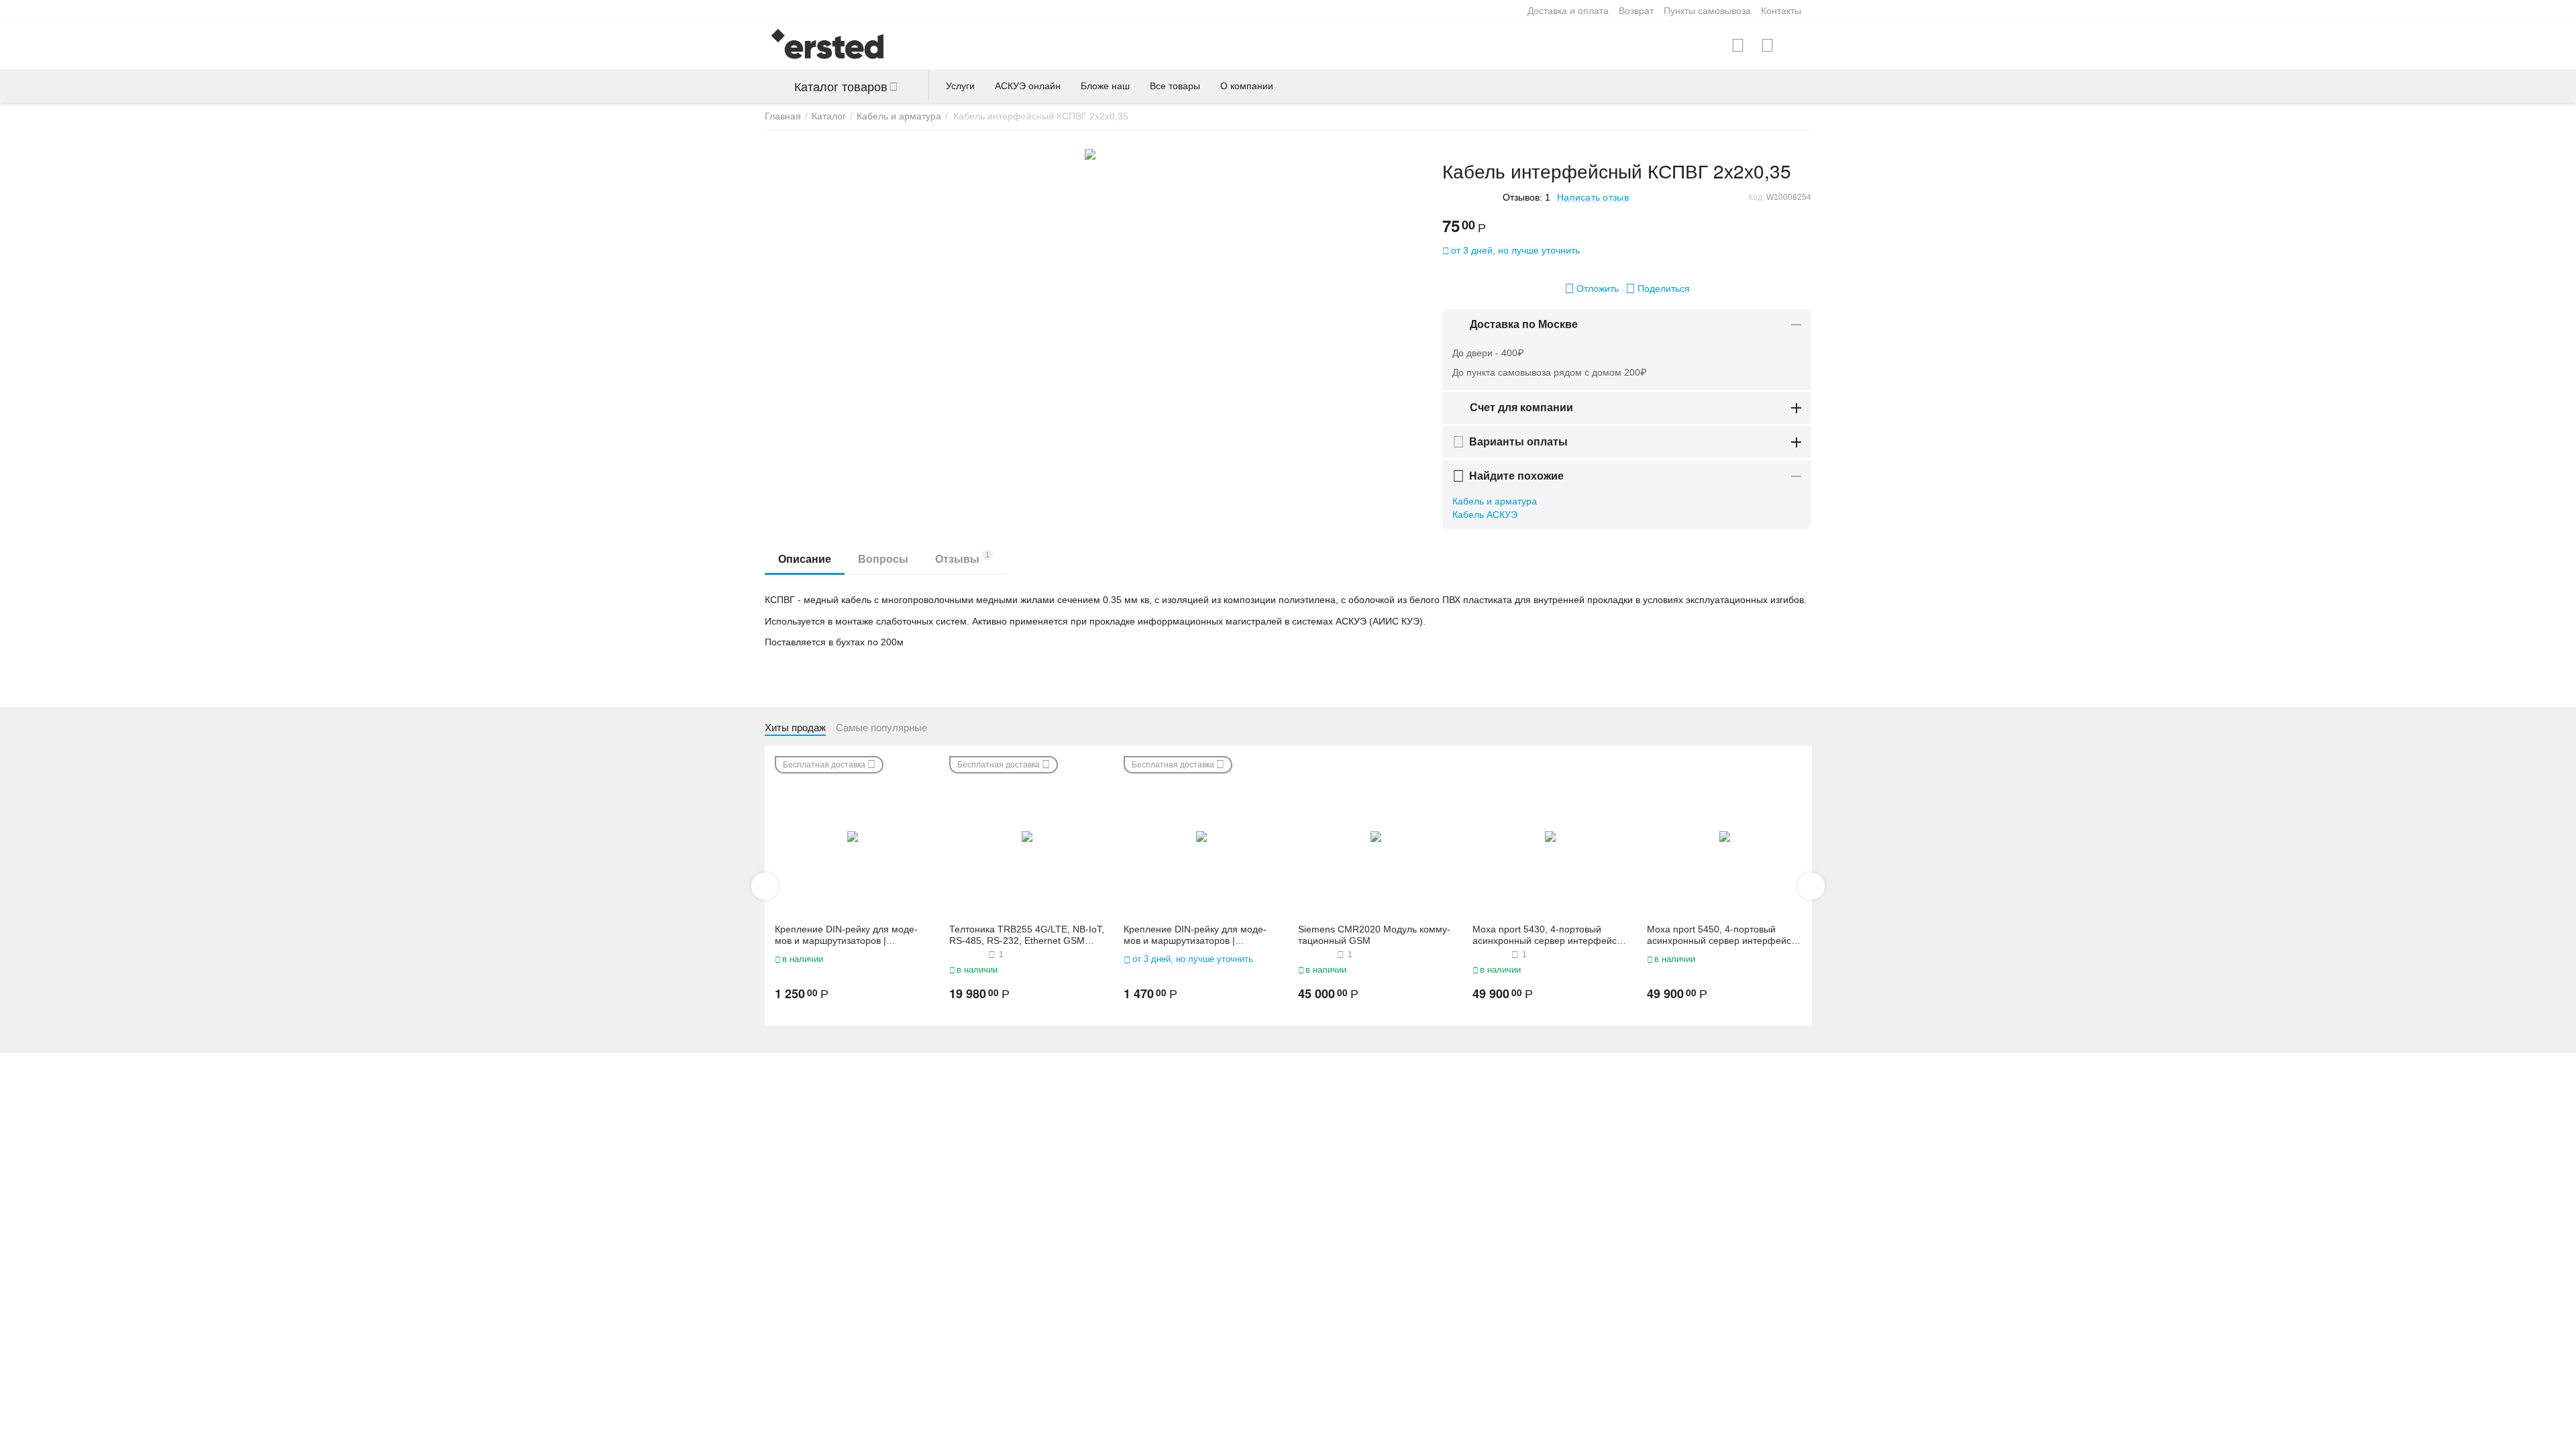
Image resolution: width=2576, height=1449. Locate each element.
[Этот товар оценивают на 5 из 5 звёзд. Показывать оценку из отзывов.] (967, 955)
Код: (1756, 197)
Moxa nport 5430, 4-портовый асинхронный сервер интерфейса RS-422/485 (1547, 935)
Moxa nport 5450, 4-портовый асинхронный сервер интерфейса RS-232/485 (1722, 935)
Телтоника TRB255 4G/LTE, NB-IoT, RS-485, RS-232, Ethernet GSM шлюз (1027, 935)
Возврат (1636, 11)
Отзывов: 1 (1526, 197)
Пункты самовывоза (1707, 11)
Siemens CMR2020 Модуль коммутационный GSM (1374, 935)
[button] (1658, 288)
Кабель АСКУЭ (1485, 515)
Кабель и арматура (1495, 501)
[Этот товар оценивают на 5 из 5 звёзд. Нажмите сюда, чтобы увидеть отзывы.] (1469, 197)
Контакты (1781, 11)
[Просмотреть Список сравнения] (1738, 46)
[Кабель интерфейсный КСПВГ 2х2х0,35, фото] (1090, 154)
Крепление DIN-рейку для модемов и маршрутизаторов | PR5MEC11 (846, 935)
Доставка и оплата (1568, 11)
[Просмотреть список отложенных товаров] (1767, 46)
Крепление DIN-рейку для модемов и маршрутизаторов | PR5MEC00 (1195, 935)
